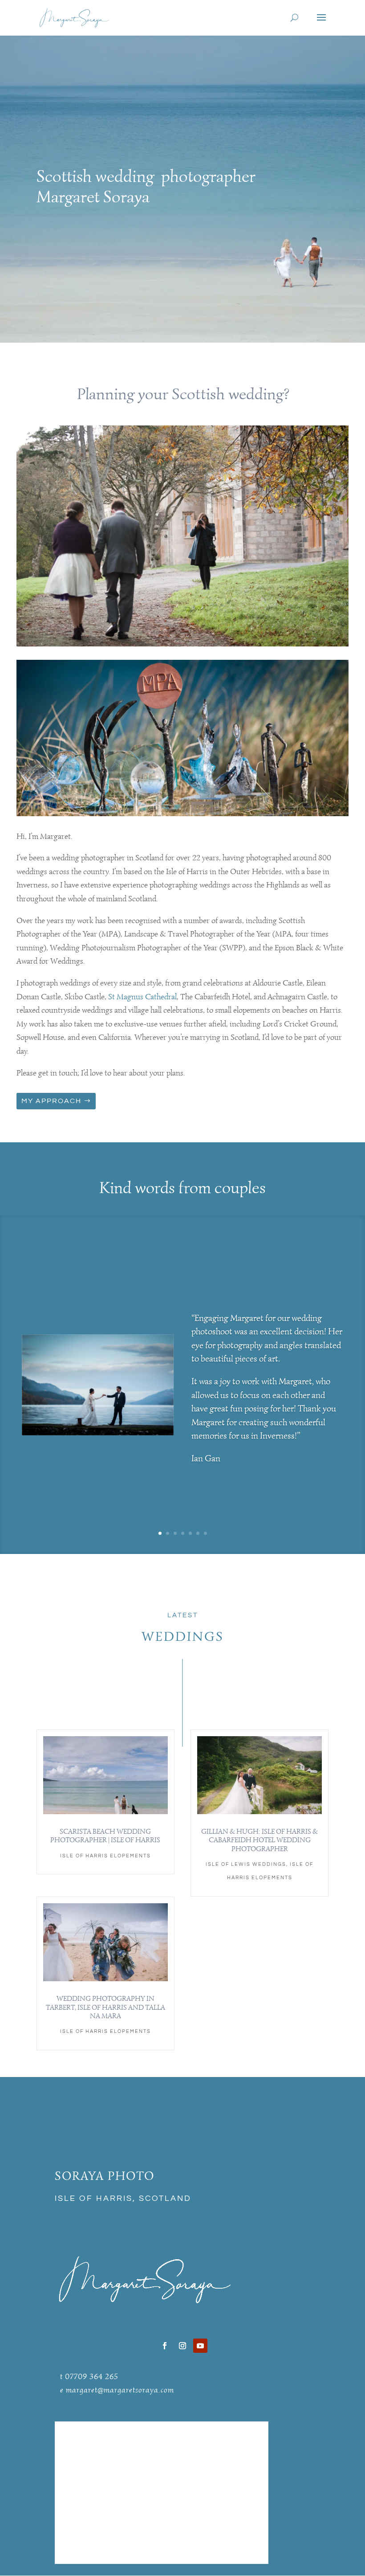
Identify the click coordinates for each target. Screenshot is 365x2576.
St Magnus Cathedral (142, 997)
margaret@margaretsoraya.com (120, 2390)
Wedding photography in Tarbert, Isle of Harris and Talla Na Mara (105, 2007)
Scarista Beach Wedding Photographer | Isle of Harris (105, 1836)
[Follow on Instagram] (182, 2346)
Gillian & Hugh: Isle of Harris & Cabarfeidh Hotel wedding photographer (260, 1840)
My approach (51, 1101)
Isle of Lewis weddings (246, 1864)
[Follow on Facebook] (165, 2346)
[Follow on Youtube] (200, 2346)
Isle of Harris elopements (105, 1856)
